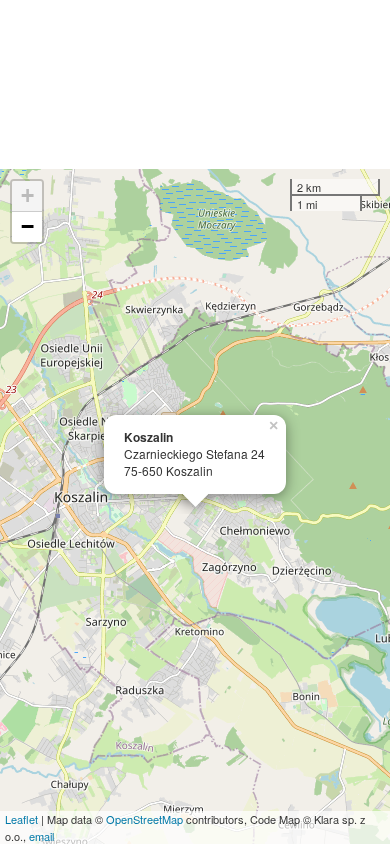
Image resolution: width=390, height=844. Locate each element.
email (41, 836)
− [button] (27, 226)
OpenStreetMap (144, 819)
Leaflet (21, 819)
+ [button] (27, 195)
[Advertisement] (195, 84)
